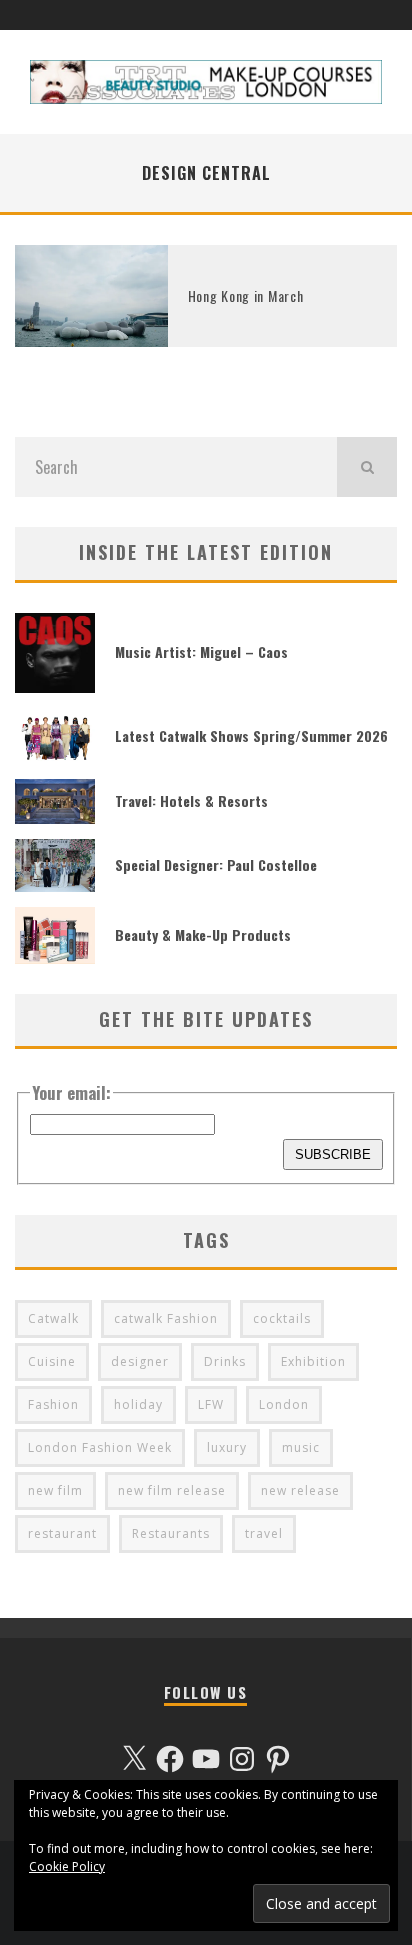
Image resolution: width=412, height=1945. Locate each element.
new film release (172, 1490)
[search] (367, 467)
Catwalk (53, 1318)
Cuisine (52, 1361)
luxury (227, 1447)
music (301, 1447)
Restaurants (171, 1533)
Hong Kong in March (246, 295)
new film (55, 1490)
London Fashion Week (100, 1447)
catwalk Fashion (166, 1318)
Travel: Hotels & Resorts (191, 800)
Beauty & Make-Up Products (203, 934)
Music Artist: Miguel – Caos (201, 651)
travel (264, 1533)
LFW (211, 1404)
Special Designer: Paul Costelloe (216, 864)
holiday (138, 1404)
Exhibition (313, 1361)
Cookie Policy (67, 1866)
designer (140, 1361)
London (284, 1404)
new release (300, 1490)
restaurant (62, 1533)
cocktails (282, 1318)
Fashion (53, 1404)
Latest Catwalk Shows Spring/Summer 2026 (251, 735)
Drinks (225, 1361)
